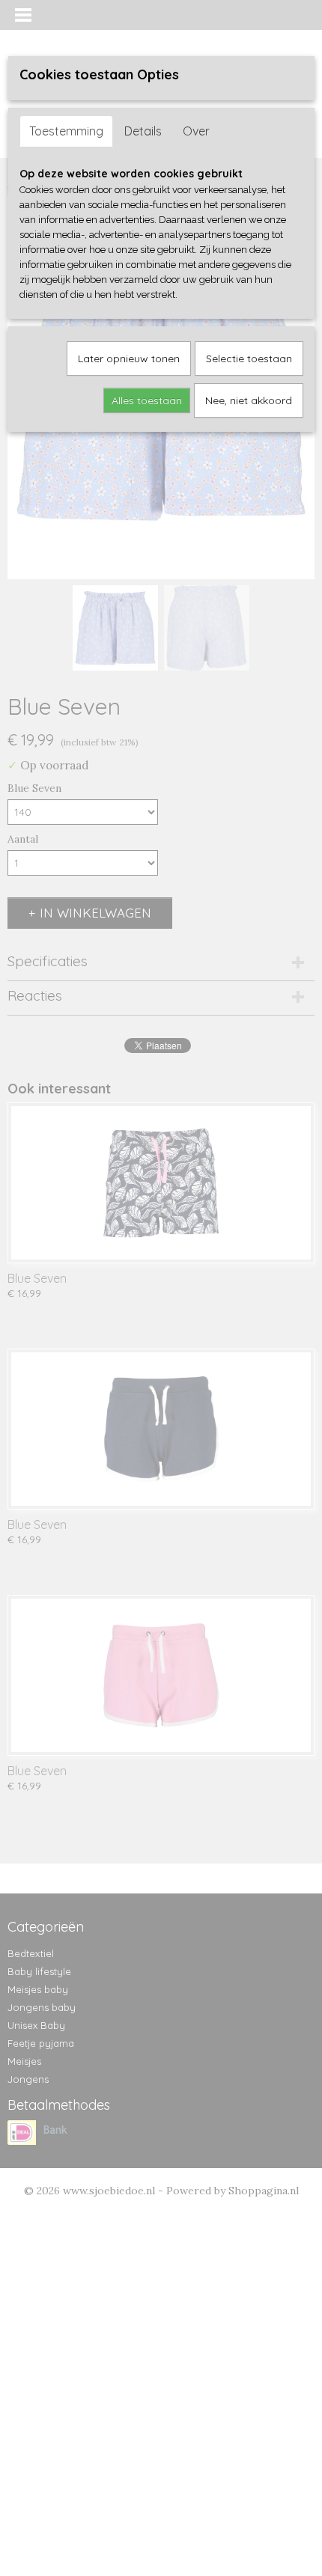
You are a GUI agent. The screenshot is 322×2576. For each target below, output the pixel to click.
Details (143, 131)
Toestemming (66, 131)
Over (196, 131)
